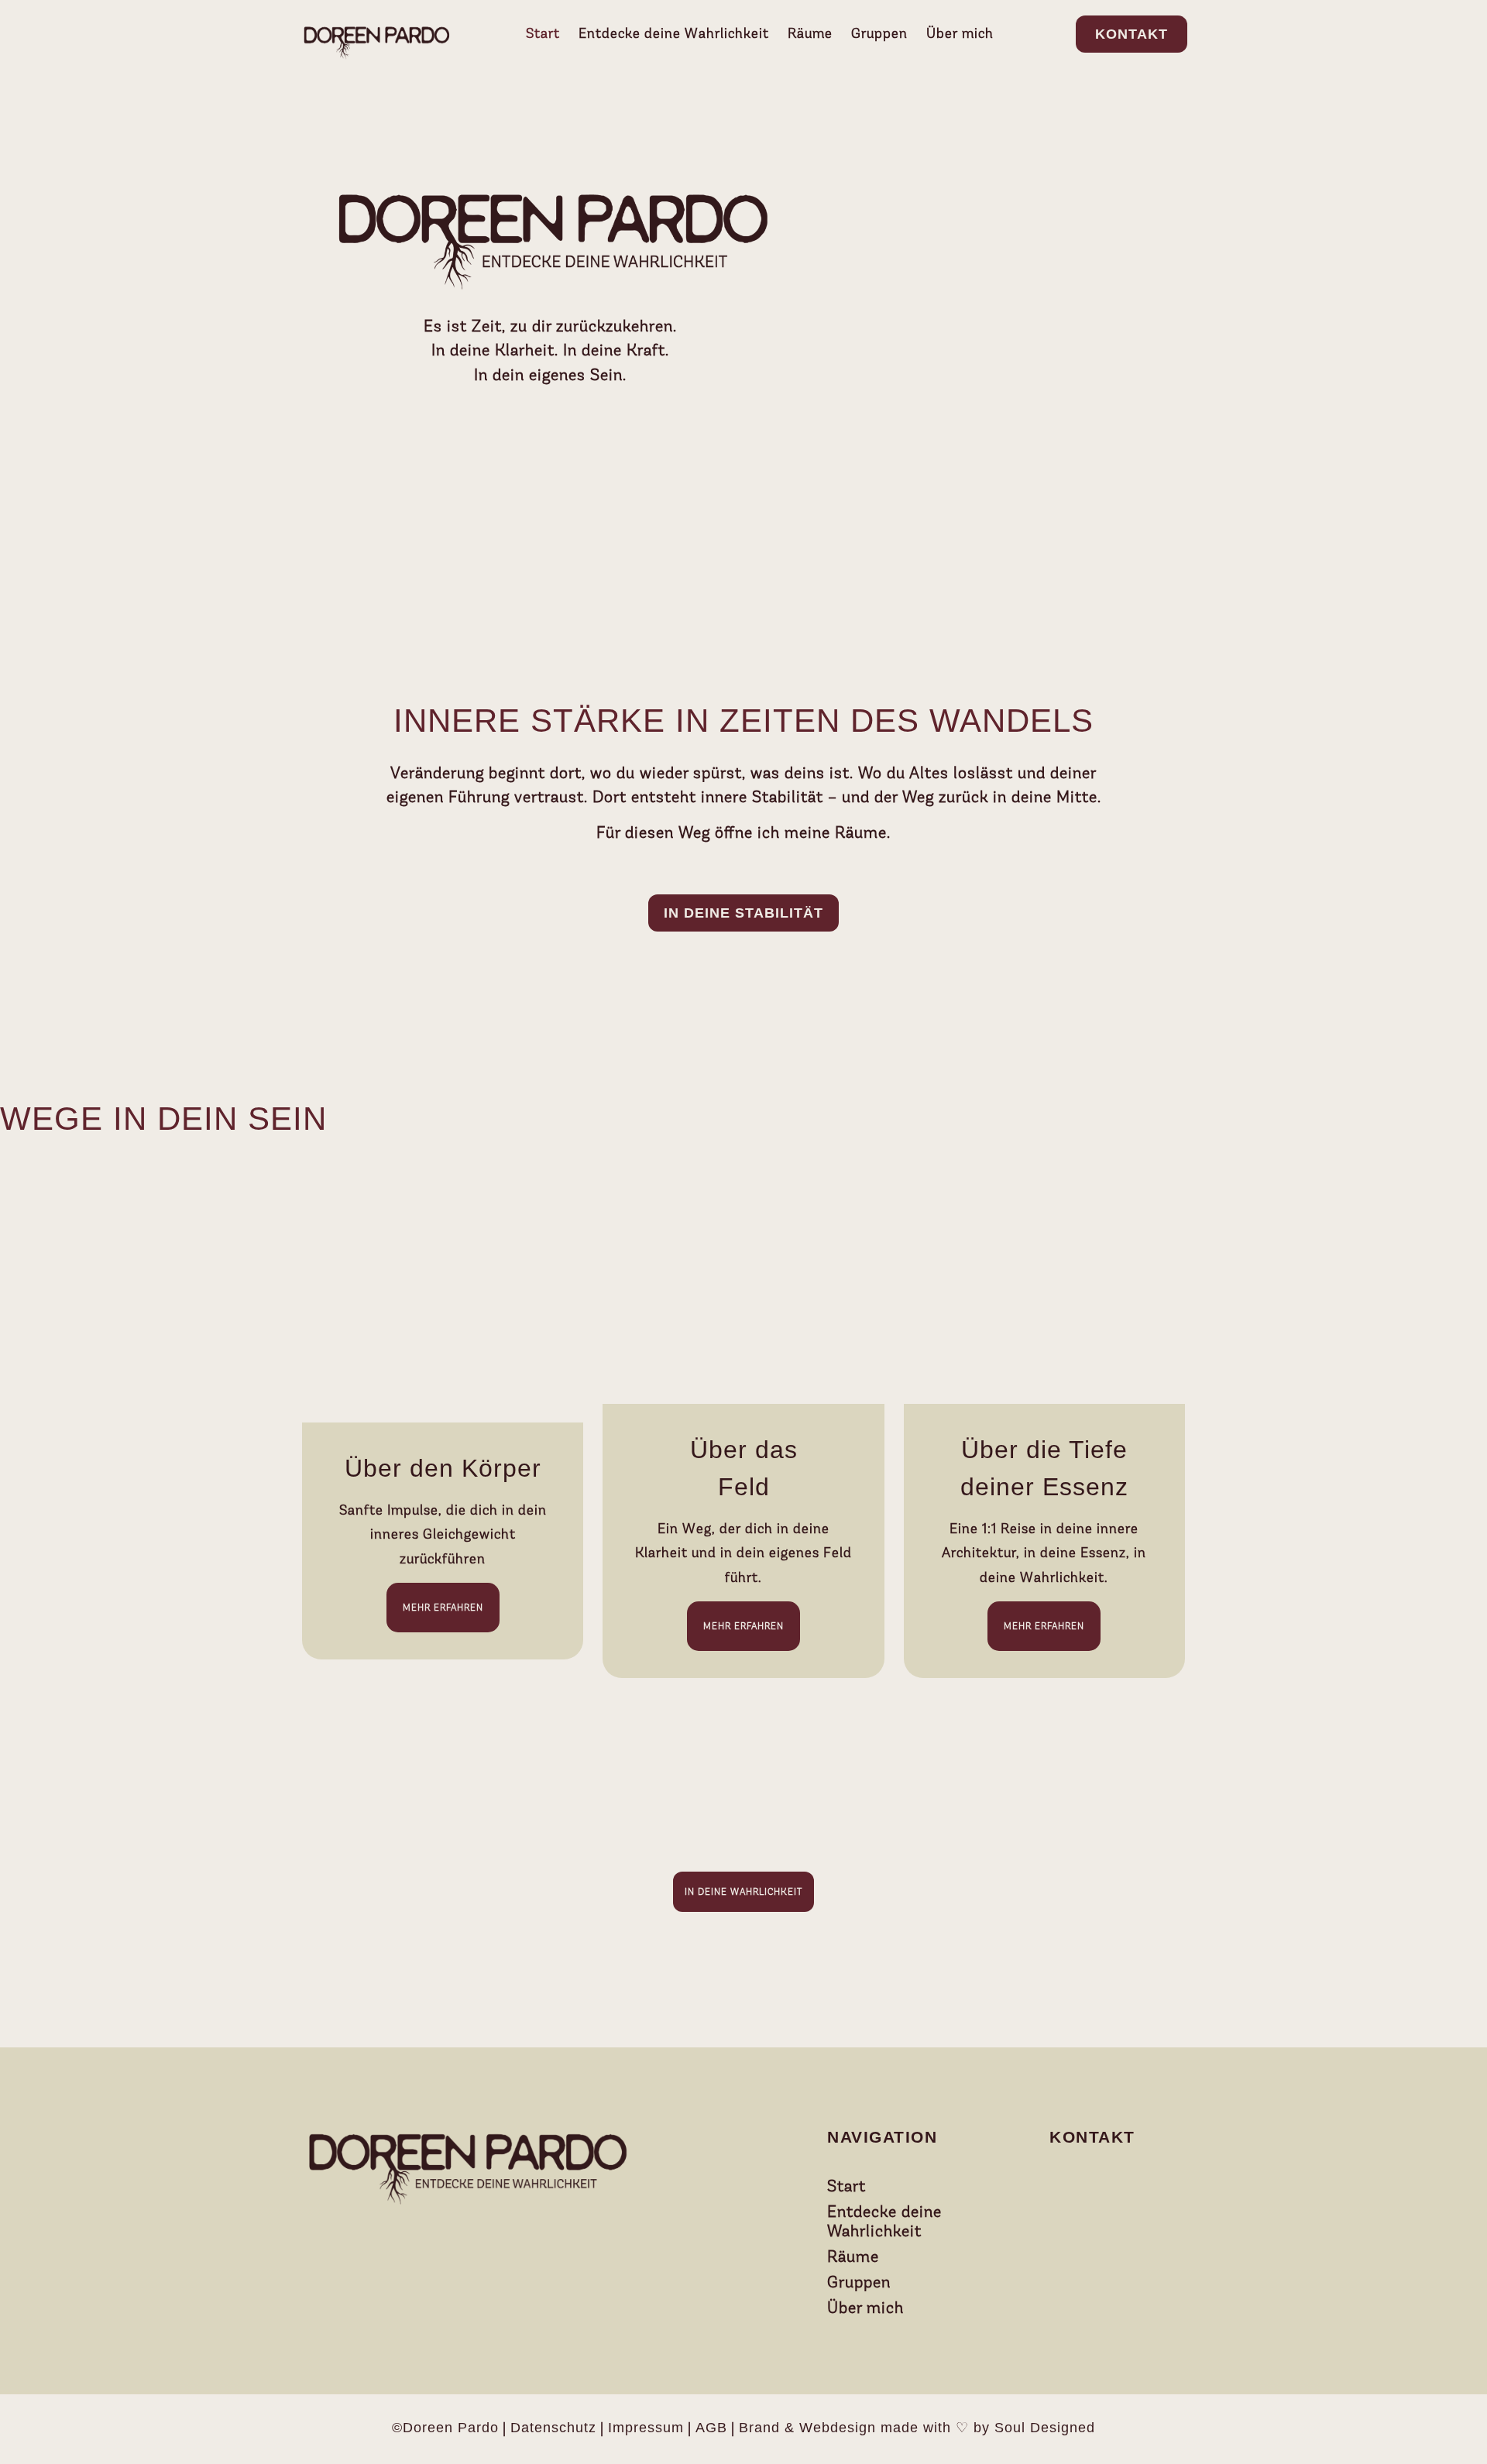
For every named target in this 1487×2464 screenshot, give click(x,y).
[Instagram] (1111, 2187)
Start (543, 33)
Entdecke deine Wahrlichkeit (674, 33)
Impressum (646, 2428)
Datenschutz (553, 2428)
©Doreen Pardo (445, 2428)
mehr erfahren (443, 1608)
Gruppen (879, 33)
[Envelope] (1073, 2187)
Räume (810, 33)
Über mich (960, 33)
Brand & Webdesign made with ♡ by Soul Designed (917, 2428)
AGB (711, 2428)
